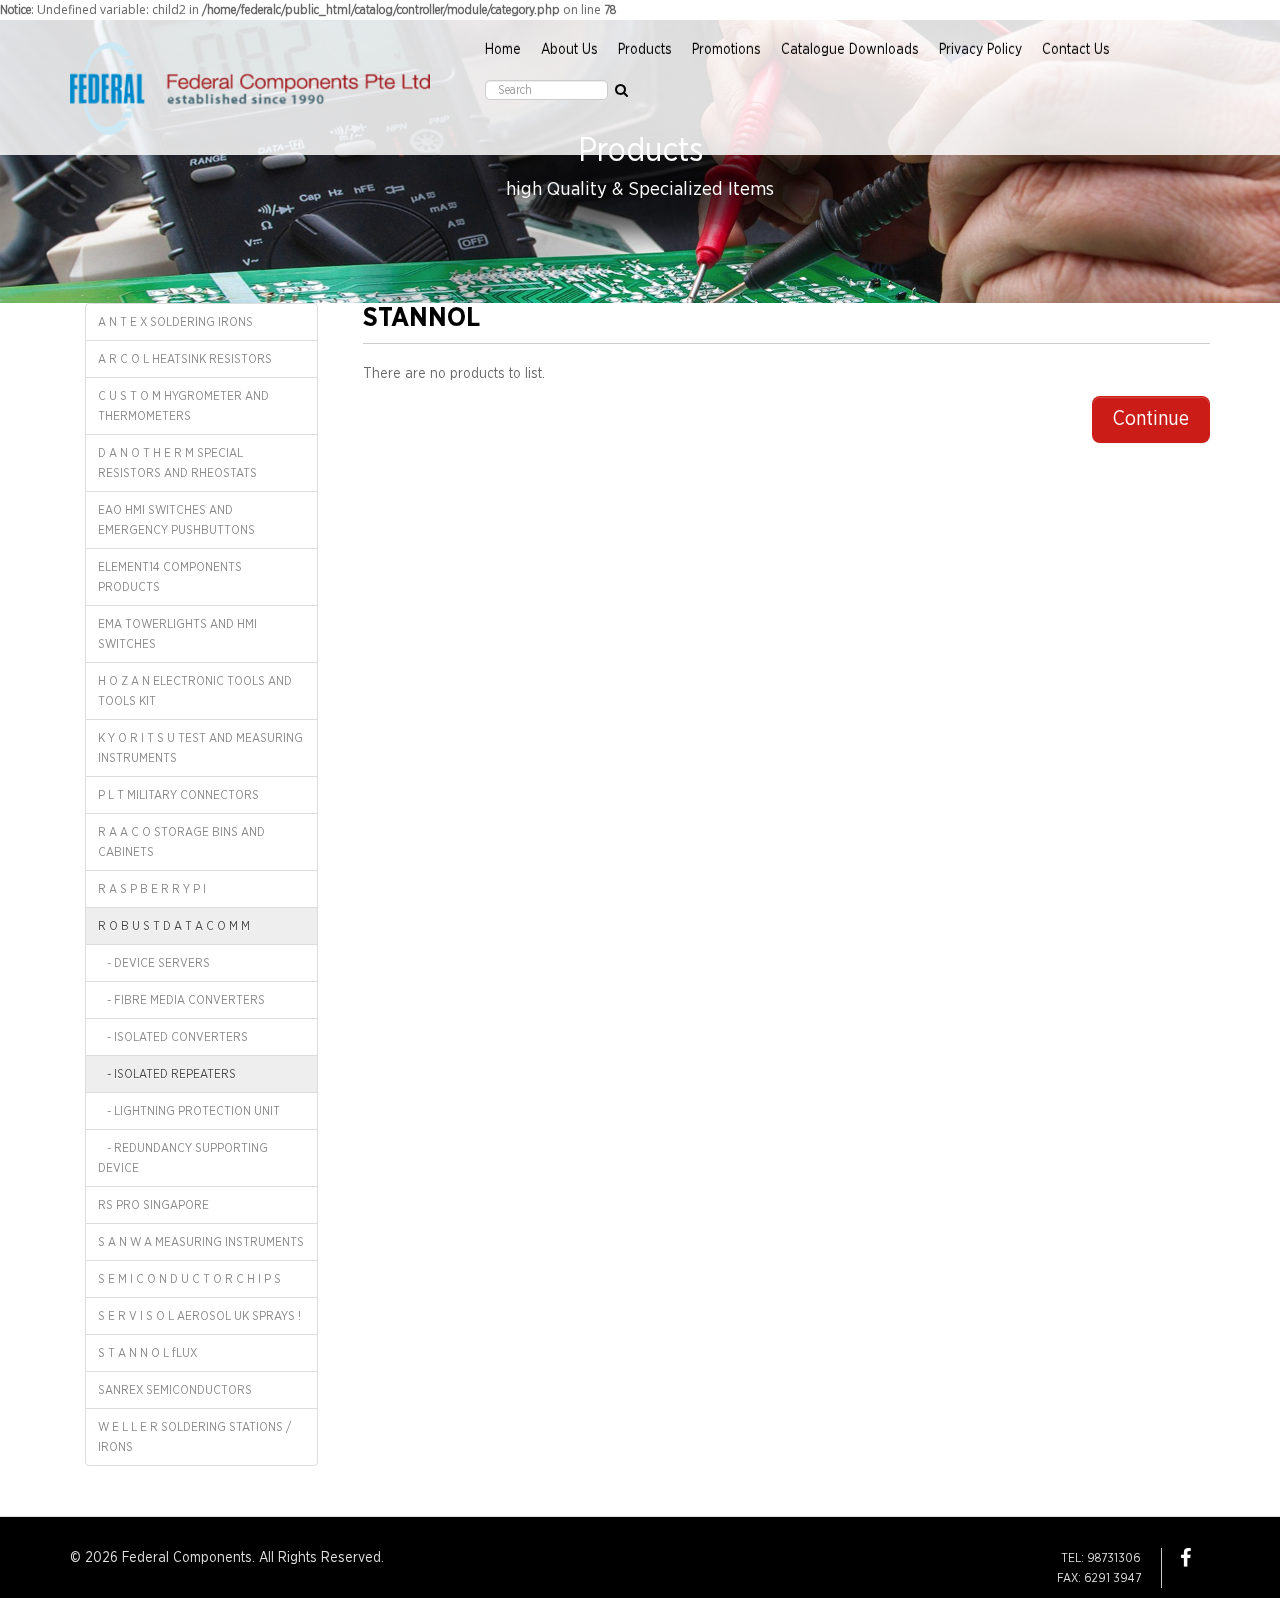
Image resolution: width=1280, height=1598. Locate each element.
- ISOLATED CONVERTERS (173, 1037)
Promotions (726, 50)
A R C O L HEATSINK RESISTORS (185, 359)
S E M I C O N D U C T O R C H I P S (189, 1279)
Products (645, 50)
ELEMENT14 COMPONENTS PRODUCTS (170, 577)
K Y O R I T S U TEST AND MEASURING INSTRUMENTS (200, 748)
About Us (569, 50)
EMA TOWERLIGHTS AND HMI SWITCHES (177, 634)
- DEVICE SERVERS (154, 963)
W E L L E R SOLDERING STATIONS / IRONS (194, 1437)
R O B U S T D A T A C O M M (174, 926)
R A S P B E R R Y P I (152, 889)
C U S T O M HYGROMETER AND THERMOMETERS (183, 406)
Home (503, 50)
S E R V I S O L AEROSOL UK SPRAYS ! (199, 1316)
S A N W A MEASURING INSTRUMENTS (201, 1242)
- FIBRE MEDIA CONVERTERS (181, 1000)
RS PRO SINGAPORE (153, 1205)
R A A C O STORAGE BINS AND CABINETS (181, 842)
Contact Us (1076, 50)
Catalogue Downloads (850, 50)
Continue (1151, 419)
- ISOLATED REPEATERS (167, 1074)
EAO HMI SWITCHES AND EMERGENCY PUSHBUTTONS (176, 520)
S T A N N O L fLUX (147, 1353)
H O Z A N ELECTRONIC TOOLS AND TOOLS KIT (195, 691)
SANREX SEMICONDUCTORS (175, 1390)
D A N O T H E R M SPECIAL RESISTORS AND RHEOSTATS (177, 463)
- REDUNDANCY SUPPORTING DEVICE (183, 1158)
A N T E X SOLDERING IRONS (175, 322)
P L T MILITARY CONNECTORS (178, 795)
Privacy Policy (980, 50)
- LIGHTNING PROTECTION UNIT (189, 1111)
